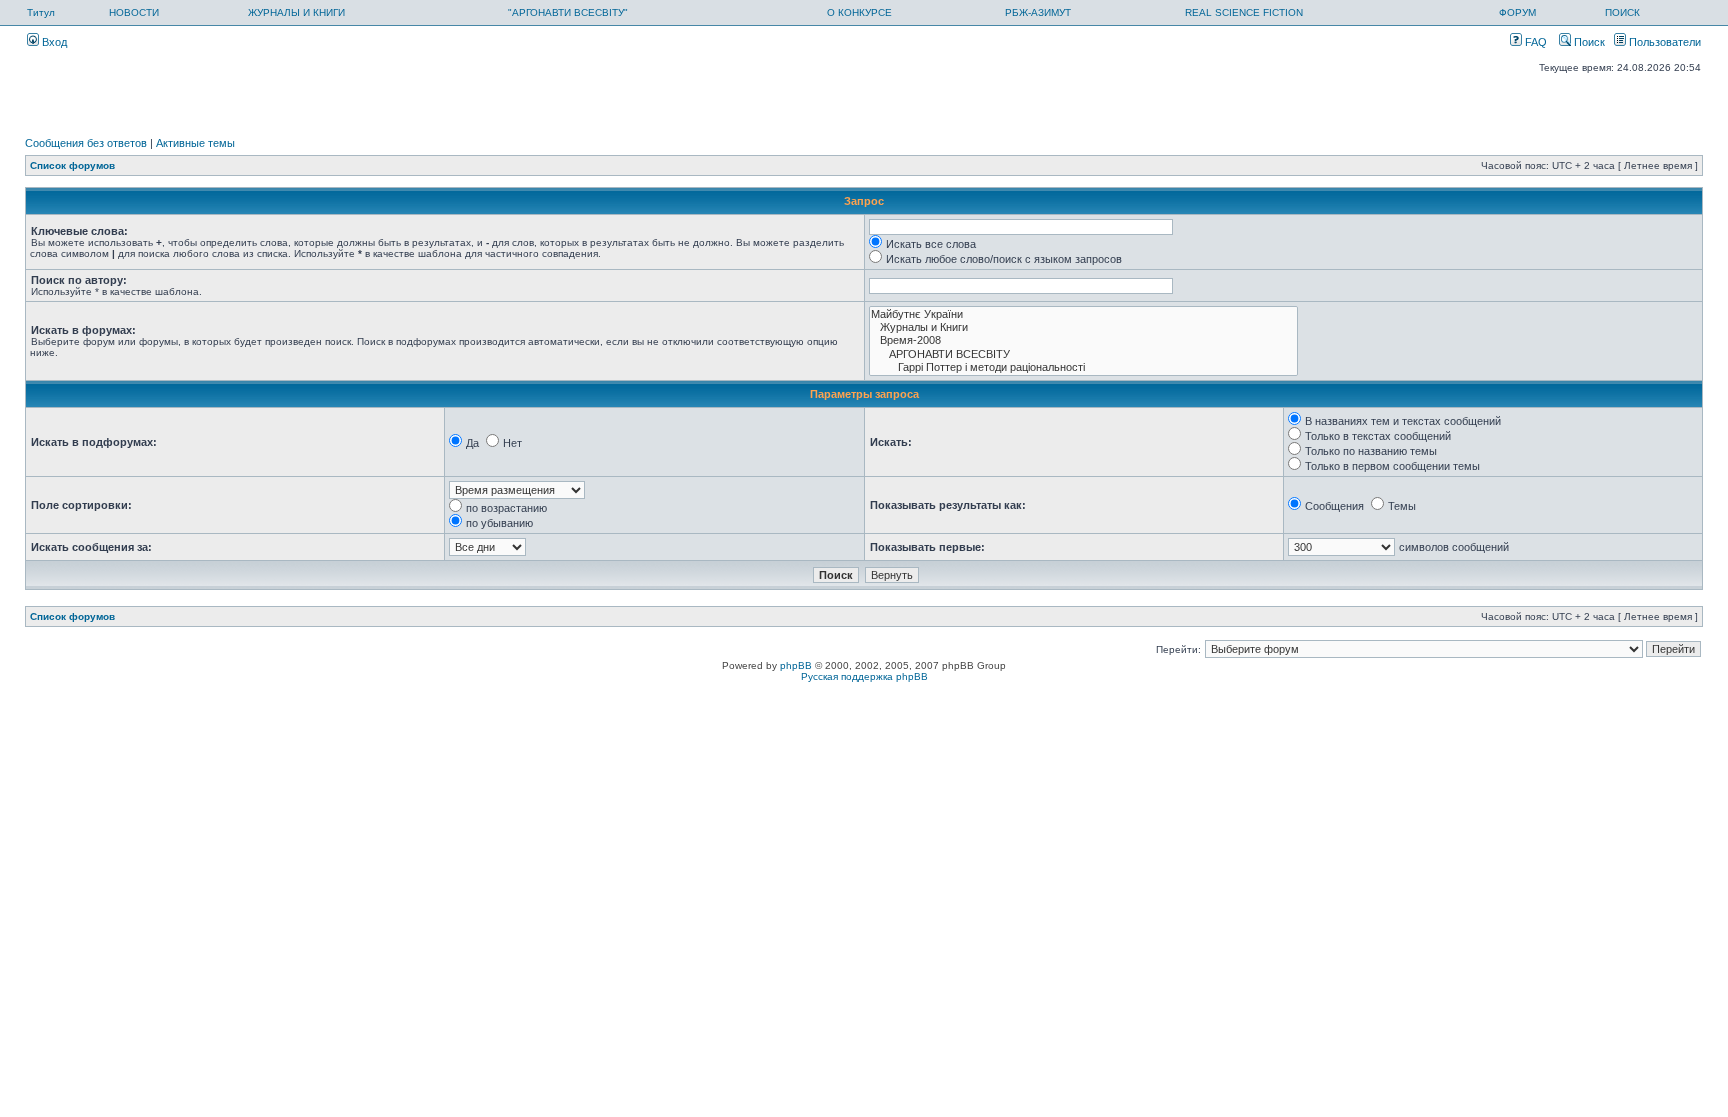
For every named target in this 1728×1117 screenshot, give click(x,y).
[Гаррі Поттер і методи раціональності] (1083, 367)
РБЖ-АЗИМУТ (1038, 12)
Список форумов (72, 165)
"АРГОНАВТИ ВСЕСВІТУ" (568, 12)
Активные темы (195, 143)
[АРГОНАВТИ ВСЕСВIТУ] (1083, 354)
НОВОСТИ (134, 12)
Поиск (1588, 42)
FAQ (1534, 42)
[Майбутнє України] (1083, 314)
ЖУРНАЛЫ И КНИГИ (296, 12)
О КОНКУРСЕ (859, 12)
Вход (53, 42)
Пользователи (1663, 42)
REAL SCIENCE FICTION (1244, 12)
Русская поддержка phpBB (864, 676)
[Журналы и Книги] (1083, 327)
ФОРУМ (1517, 12)
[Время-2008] (1083, 340)
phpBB (796, 665)
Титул (41, 12)
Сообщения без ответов (86, 143)
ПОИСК (1622, 12)
